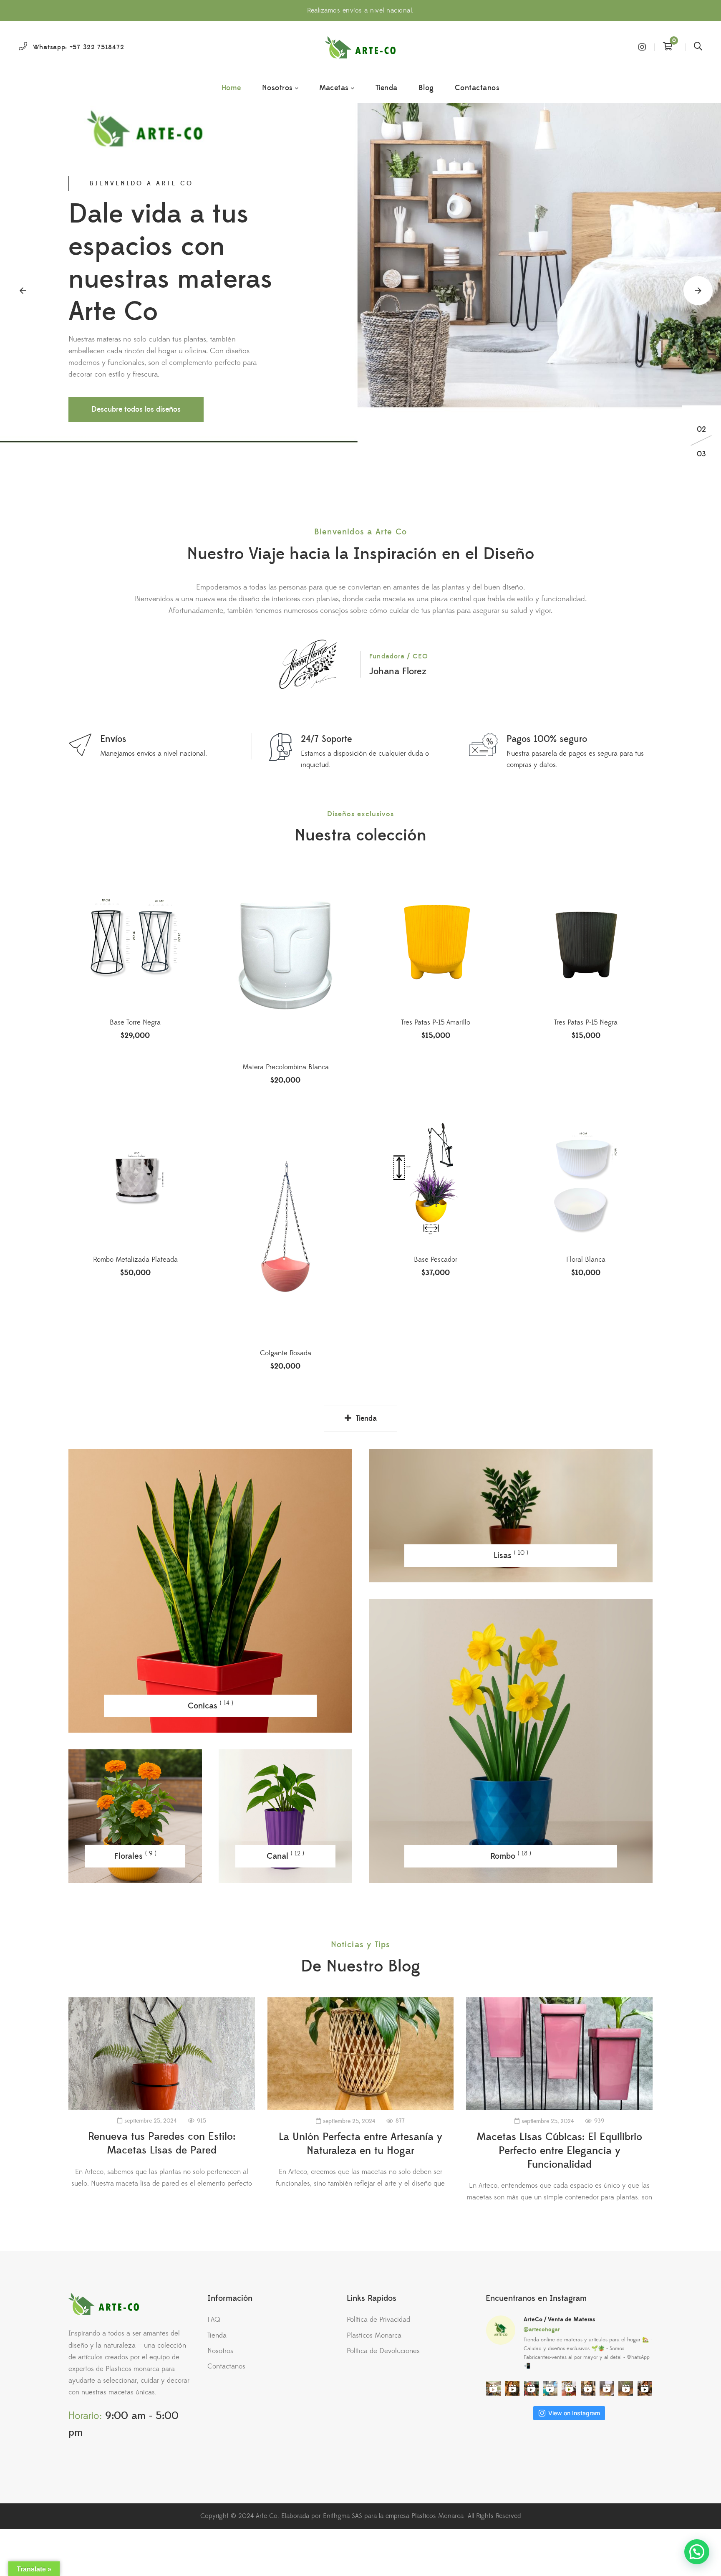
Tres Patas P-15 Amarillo (436, 1022)
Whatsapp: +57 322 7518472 (79, 47)
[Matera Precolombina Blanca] (285, 965)
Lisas (511, 1555)
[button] (23, 291)
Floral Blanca (586, 1260)
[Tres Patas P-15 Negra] (586, 943)
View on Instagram (574, 2413)
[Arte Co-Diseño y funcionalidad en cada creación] (360, 47)
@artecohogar (542, 2330)
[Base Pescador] (436, 1180)
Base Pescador (436, 1260)
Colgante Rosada (286, 1353)
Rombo (511, 1856)
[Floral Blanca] (586, 1180)
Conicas (211, 1705)
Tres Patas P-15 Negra (586, 1022)
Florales (135, 1856)
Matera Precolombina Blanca (286, 1067)
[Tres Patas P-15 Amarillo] (436, 943)
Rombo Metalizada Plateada (135, 1260)
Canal (285, 1856)
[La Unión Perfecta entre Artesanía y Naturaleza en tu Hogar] (361, 2054)
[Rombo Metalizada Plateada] (135, 1180)
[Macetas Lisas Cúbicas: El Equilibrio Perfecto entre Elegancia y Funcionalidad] (559, 2054)
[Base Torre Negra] (135, 965)
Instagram (642, 47)
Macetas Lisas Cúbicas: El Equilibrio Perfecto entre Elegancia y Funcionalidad (559, 2151)
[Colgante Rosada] (285, 1227)
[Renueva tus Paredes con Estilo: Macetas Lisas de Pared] (162, 2054)
